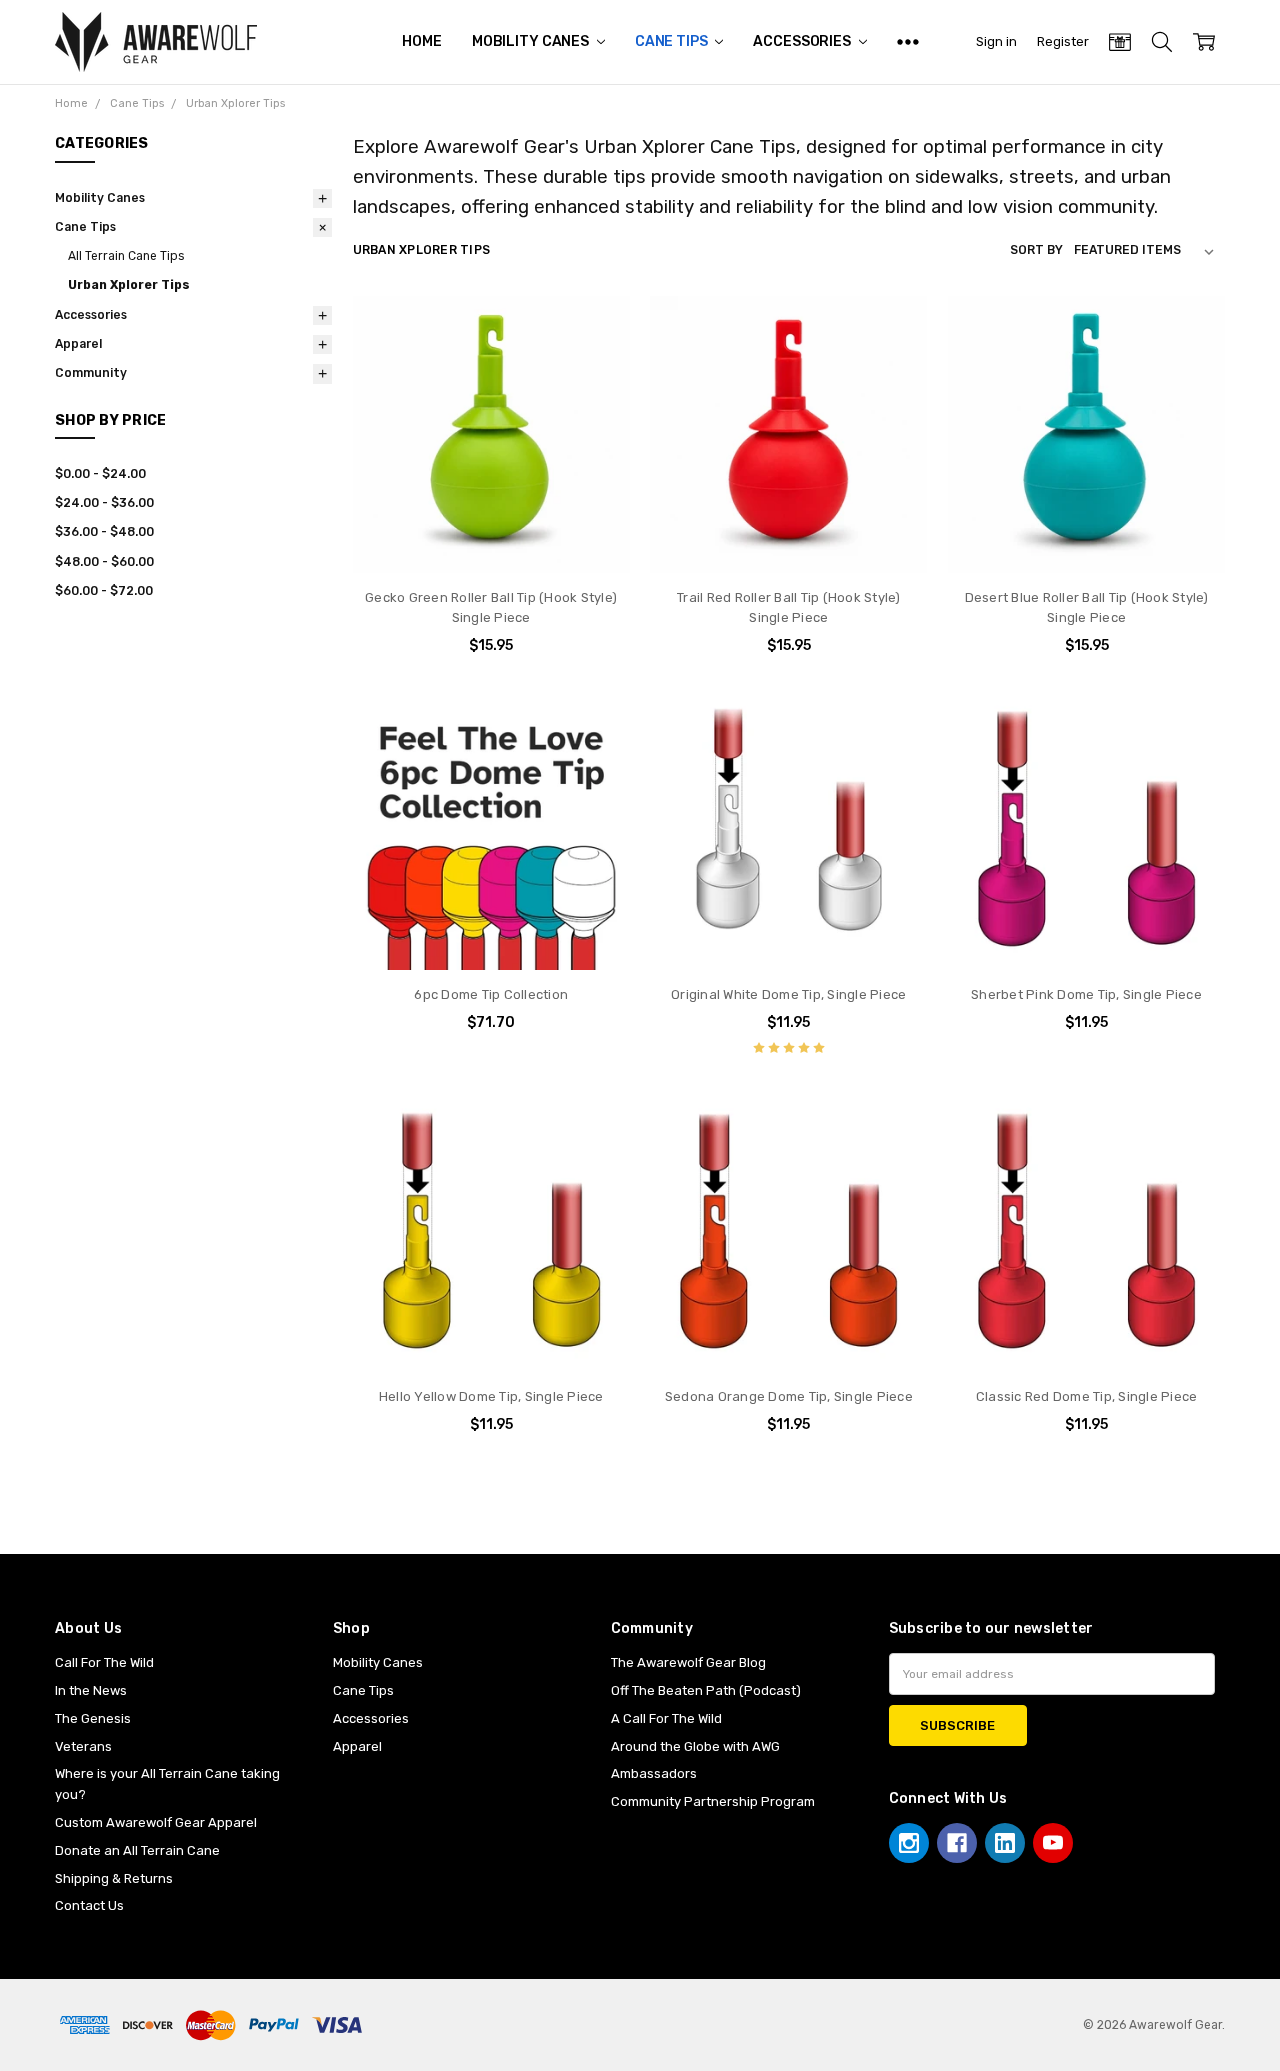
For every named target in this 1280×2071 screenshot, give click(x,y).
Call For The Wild (104, 1662)
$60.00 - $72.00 (104, 591)
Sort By (1036, 250)
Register (1063, 41)
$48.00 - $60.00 (104, 562)
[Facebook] (957, 1843)
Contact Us (89, 1905)
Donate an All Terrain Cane (137, 1850)
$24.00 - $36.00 (104, 503)
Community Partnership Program (713, 1801)
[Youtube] (1053, 1843)
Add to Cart (491, 494)
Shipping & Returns (114, 1878)
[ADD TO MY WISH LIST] (596, 392)
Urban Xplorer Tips (129, 285)
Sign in (996, 41)
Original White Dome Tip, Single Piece (788, 994)
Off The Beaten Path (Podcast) (706, 1690)
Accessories (803, 41)
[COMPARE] (596, 361)
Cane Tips (673, 41)
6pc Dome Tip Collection (491, 994)
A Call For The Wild (666, 1718)
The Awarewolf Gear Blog (688, 1662)
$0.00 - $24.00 (100, 474)
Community (91, 373)
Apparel (78, 344)
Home (421, 41)
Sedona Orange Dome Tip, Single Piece (789, 1396)
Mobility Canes (532, 41)
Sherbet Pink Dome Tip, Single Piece (1086, 994)
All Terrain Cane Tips (126, 256)
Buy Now (491, 534)
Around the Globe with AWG (695, 1746)
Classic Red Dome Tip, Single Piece (1087, 1396)
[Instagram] (909, 1843)
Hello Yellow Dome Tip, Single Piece (491, 1396)
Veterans (83, 1746)
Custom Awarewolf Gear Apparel (156, 1822)
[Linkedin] (1005, 1843)
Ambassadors (654, 1773)
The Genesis (93, 1718)
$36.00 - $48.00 (104, 532)
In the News (91, 1690)
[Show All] (908, 42)
